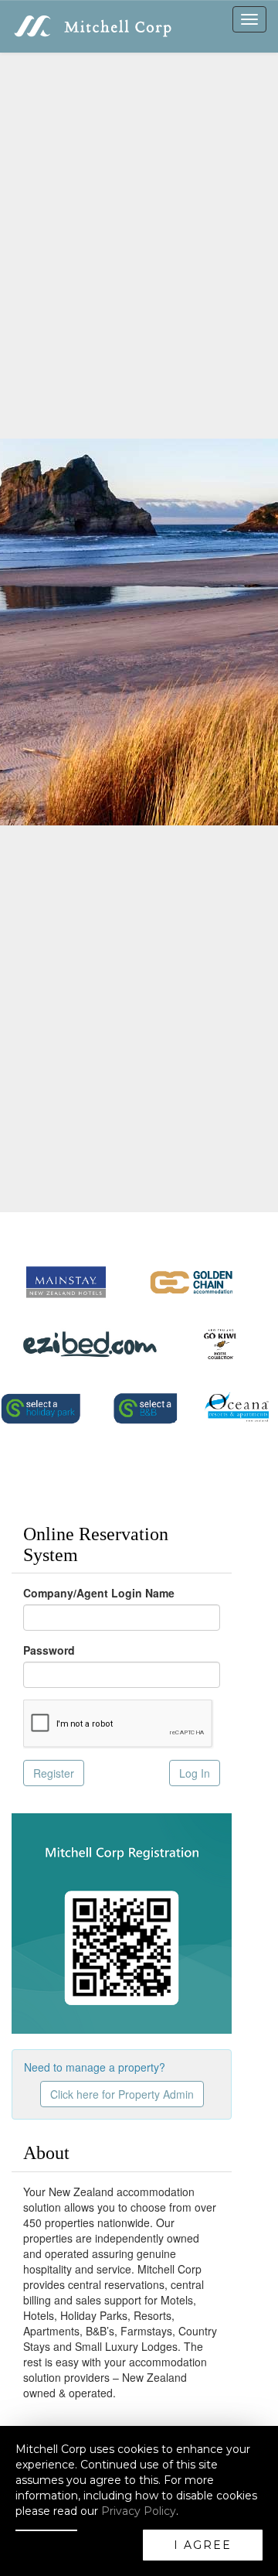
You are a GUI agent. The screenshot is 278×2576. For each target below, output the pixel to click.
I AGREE (203, 2545)
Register (54, 1773)
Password (49, 1650)
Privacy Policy (139, 2511)
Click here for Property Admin (122, 2094)
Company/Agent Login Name (99, 1593)
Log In (195, 1773)
